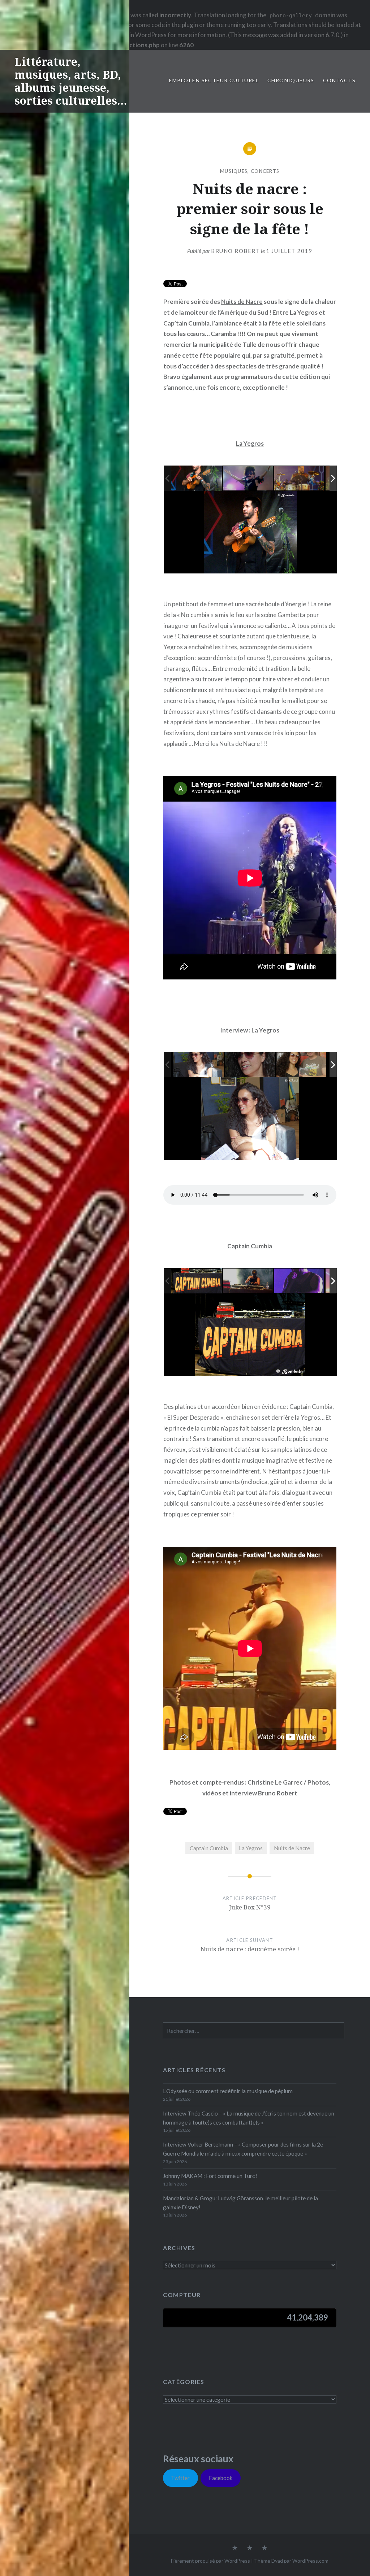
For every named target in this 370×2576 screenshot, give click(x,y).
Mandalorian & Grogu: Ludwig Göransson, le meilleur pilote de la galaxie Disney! (240, 2203)
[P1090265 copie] (300, 478)
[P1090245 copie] (197, 478)
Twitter (180, 2478)
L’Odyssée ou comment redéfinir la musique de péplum (228, 2091)
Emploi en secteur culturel (214, 80)
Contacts (339, 80)
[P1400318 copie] (199, 1064)
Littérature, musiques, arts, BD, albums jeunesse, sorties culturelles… (71, 81)
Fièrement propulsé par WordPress (210, 2561)
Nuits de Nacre (242, 302)
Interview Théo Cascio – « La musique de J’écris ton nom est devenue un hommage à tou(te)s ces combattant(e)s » (249, 2118)
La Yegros (250, 443)
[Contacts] (235, 2548)
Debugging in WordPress (133, 35)
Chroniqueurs (291, 80)
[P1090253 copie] (248, 478)
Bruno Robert (235, 251)
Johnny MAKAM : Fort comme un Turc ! (210, 2176)
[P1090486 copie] (197, 1281)
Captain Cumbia (250, 1246)
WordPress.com (310, 2561)
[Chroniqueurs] (250, 2548)
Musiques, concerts (250, 171)
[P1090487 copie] (248, 1281)
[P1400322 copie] (250, 1065)
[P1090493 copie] (300, 1281)
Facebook (221, 2478)
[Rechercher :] (254, 2031)
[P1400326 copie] (302, 1065)
